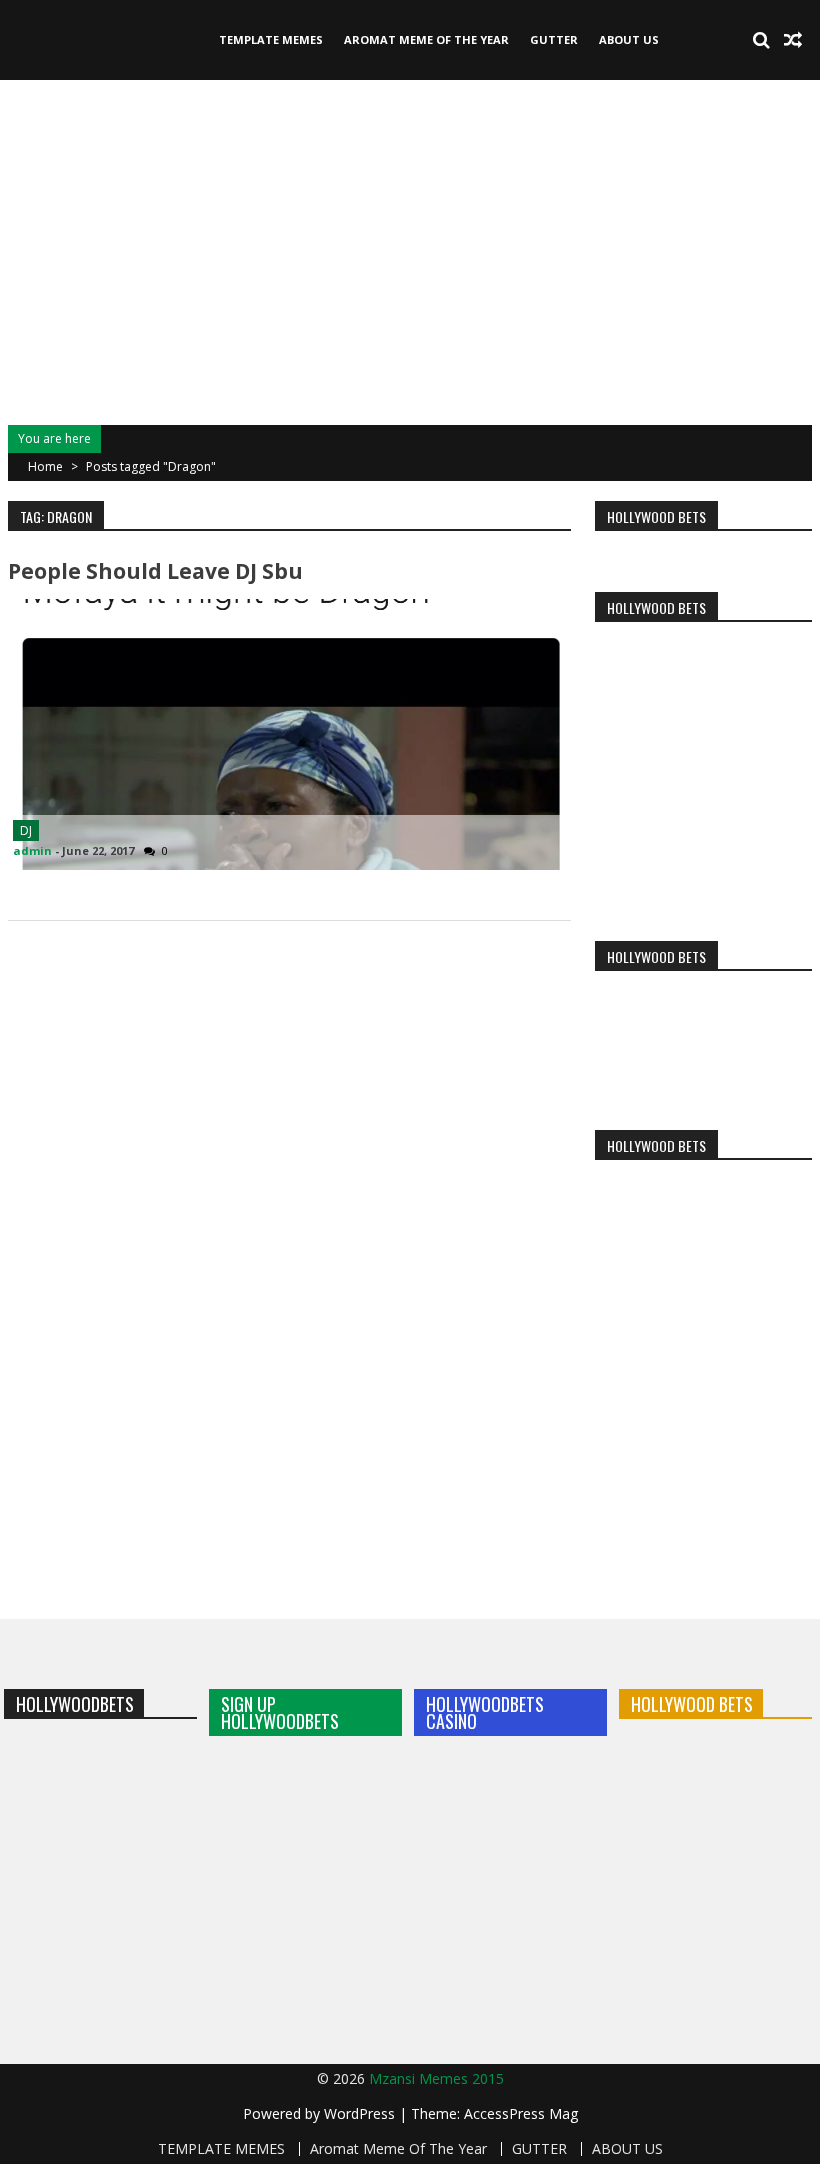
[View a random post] (793, 40)
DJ (26, 830)
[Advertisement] (410, 250)
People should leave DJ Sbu (155, 571)
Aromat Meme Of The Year (426, 39)
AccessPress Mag (521, 2113)
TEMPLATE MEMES (271, 39)
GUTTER (554, 39)
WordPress (361, 2113)
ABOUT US (629, 39)
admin (32, 850)
